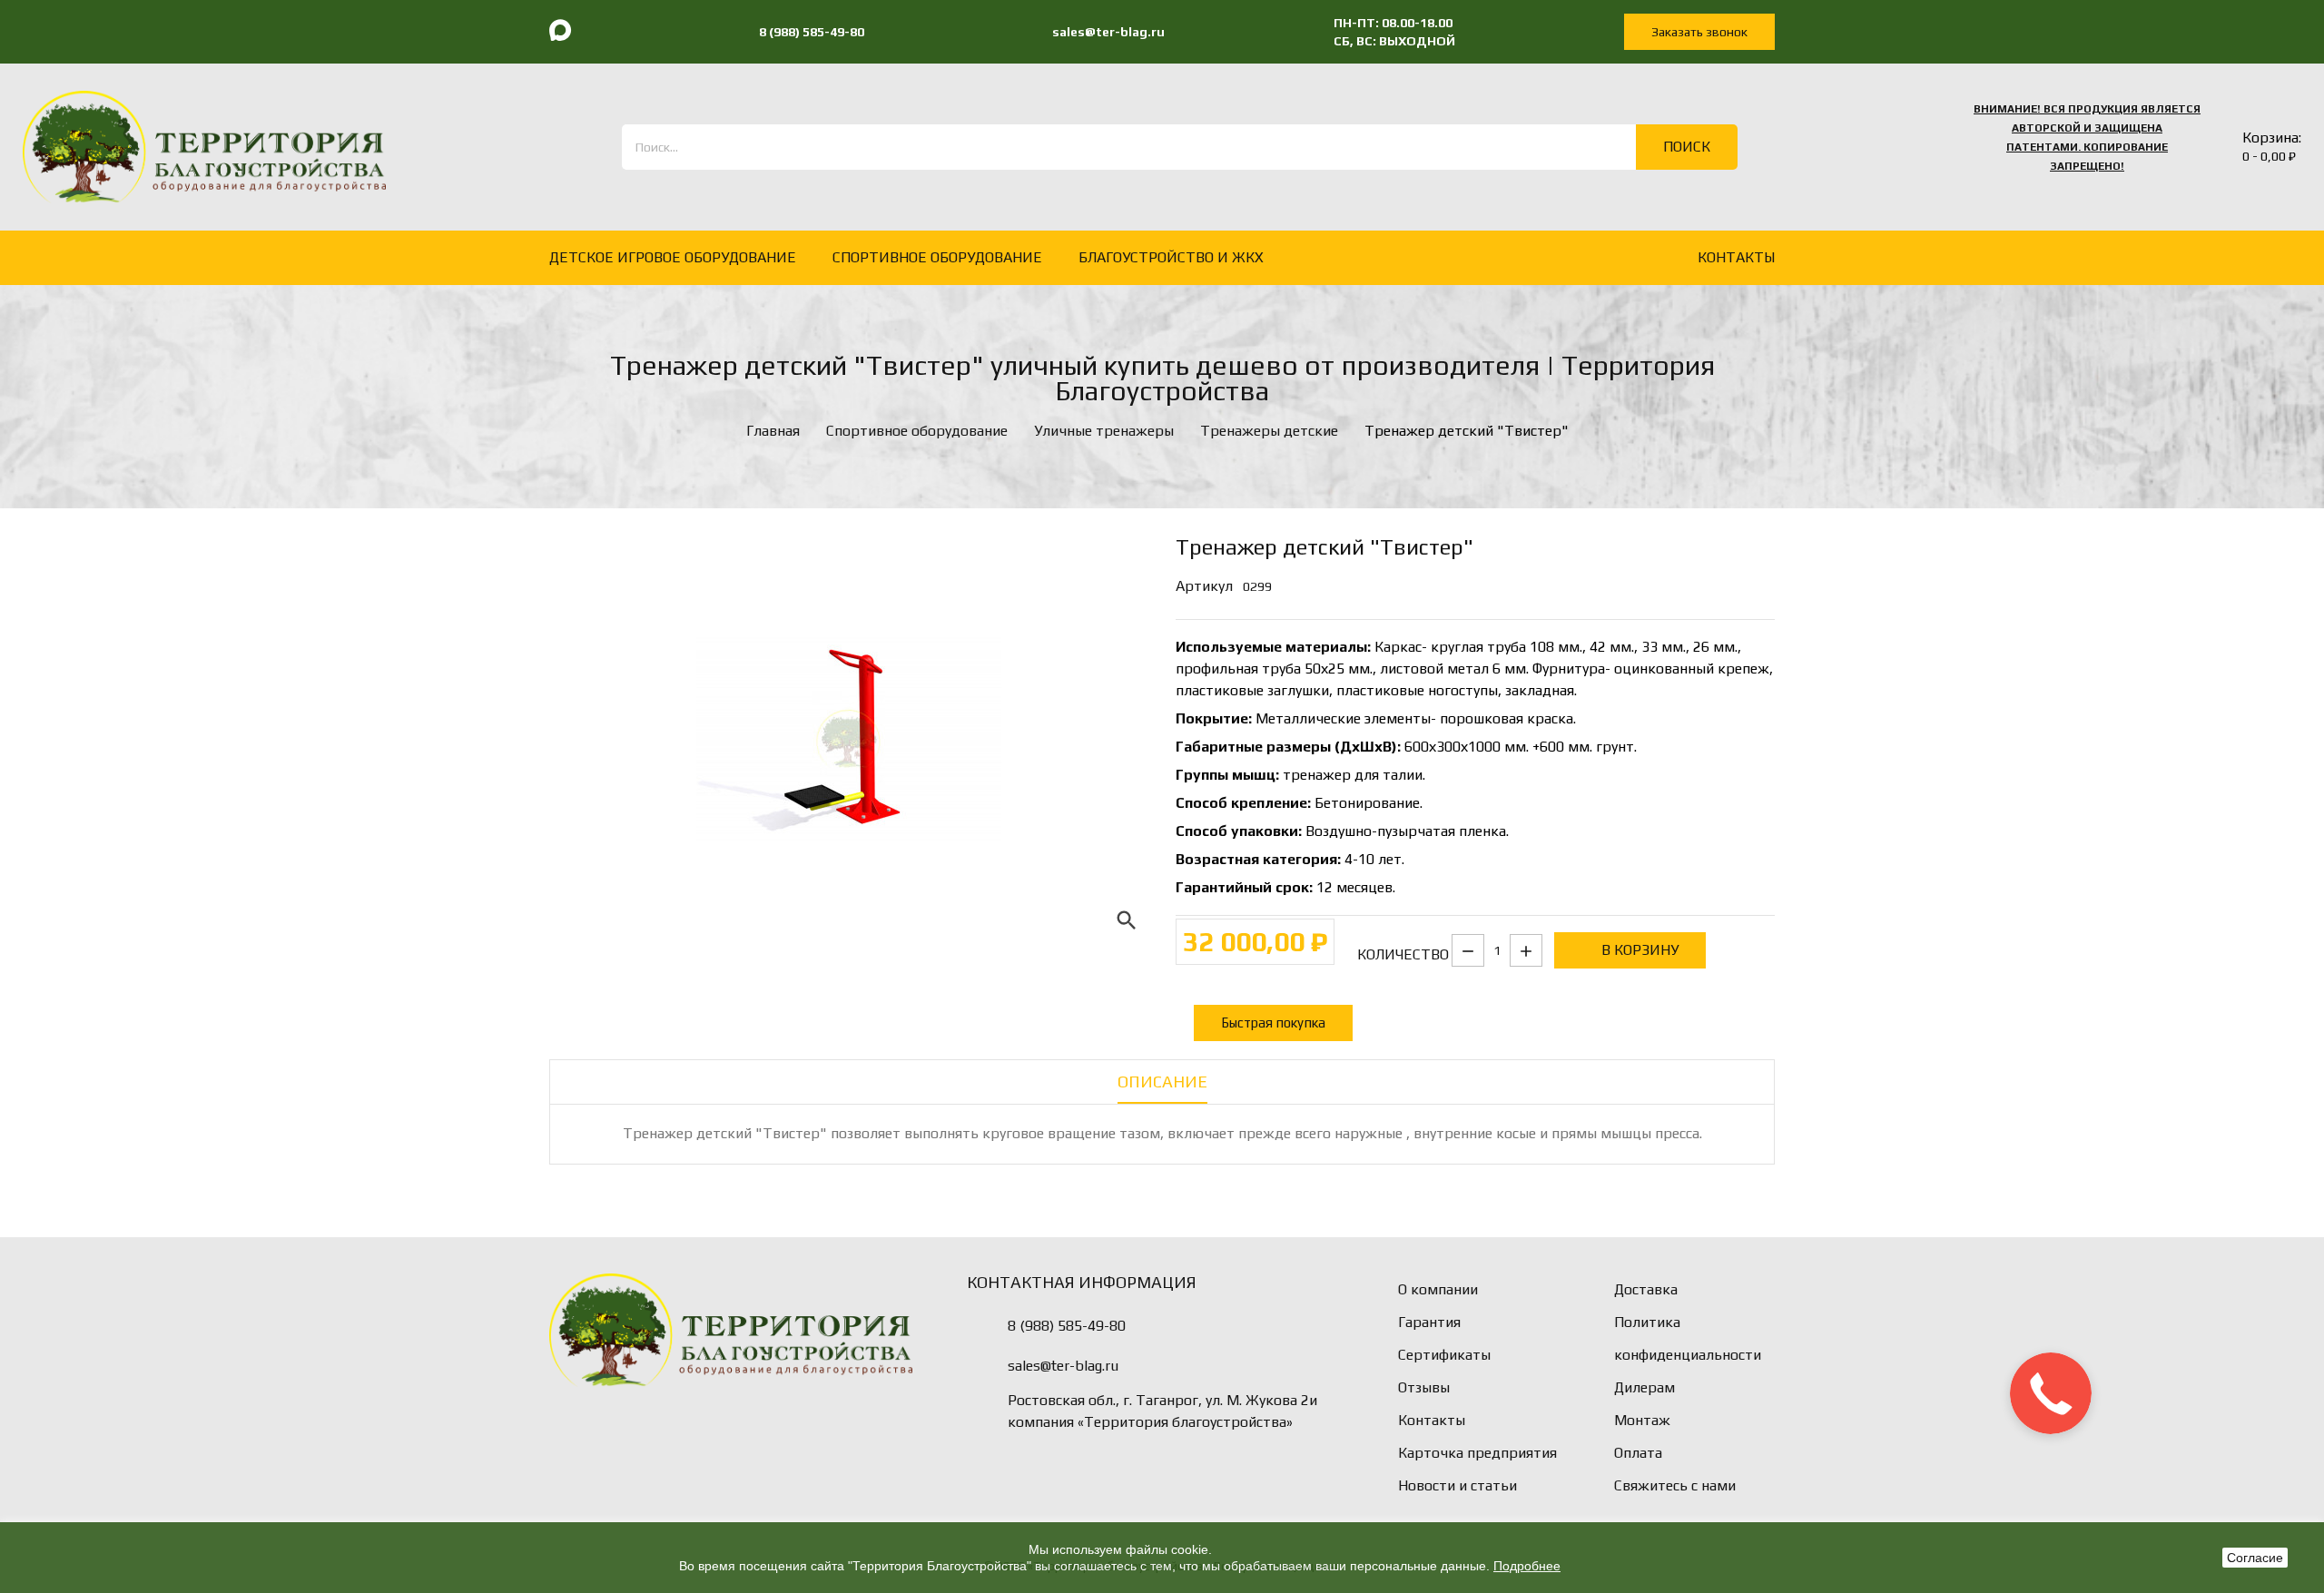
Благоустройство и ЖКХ (1171, 257)
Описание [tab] (1162, 1082)
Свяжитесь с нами (1675, 1485)
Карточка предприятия (1477, 1453)
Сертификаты (1444, 1355)
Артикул (1204, 586)
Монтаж (1642, 1420)
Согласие (2255, 1558)
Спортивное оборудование (937, 257)
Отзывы (1424, 1387)
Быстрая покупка (1273, 1023)
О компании (1438, 1289)
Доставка (1646, 1289)
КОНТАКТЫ (1736, 257)
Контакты (1432, 1420)
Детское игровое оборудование (673, 257)
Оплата (1638, 1453)
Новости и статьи (1457, 1485)
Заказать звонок (1699, 32)
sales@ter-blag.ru (1063, 1366)
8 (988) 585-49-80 (1067, 1326)
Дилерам (1645, 1387)
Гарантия (1429, 1322)
